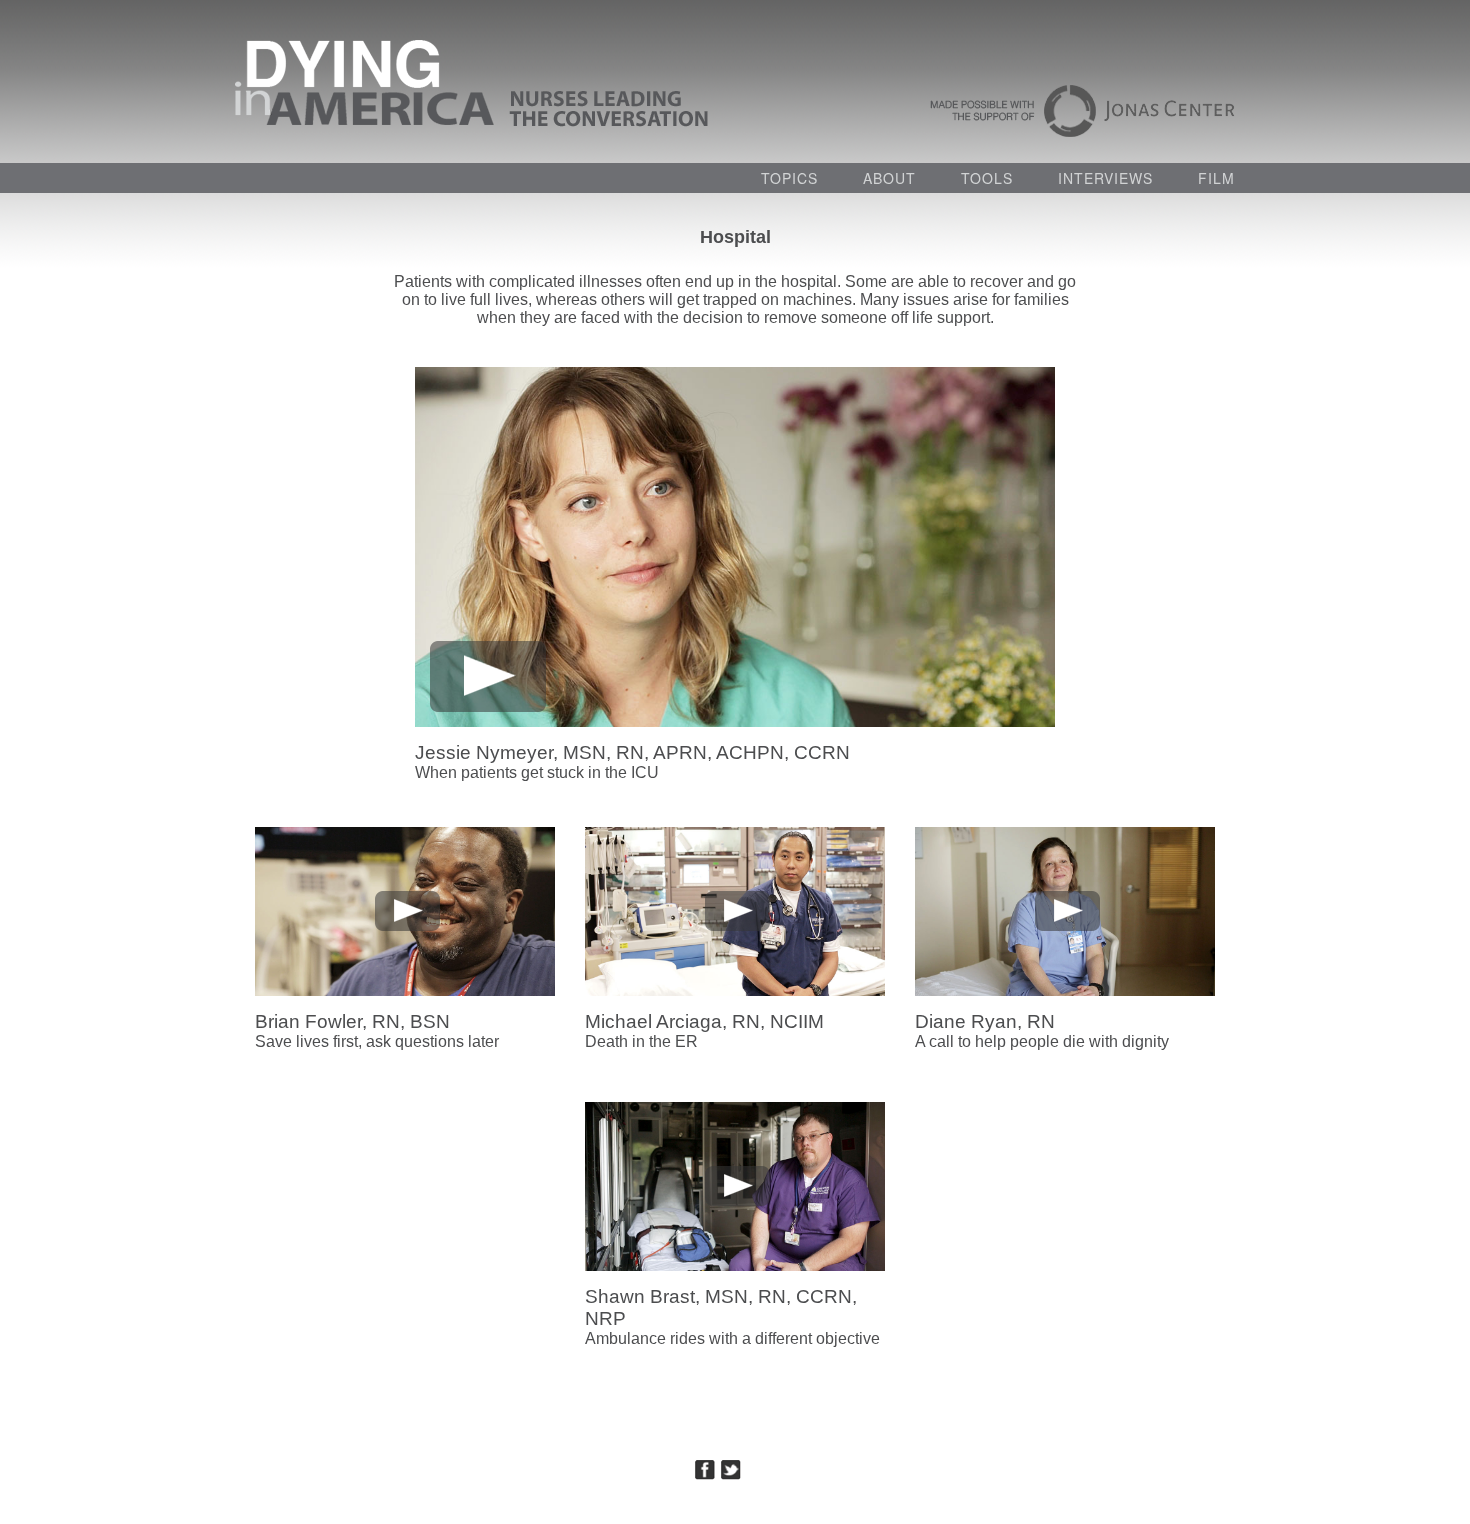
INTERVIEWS (1105, 178)
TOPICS (789, 178)
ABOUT (889, 178)
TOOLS (987, 178)
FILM (1216, 178)
